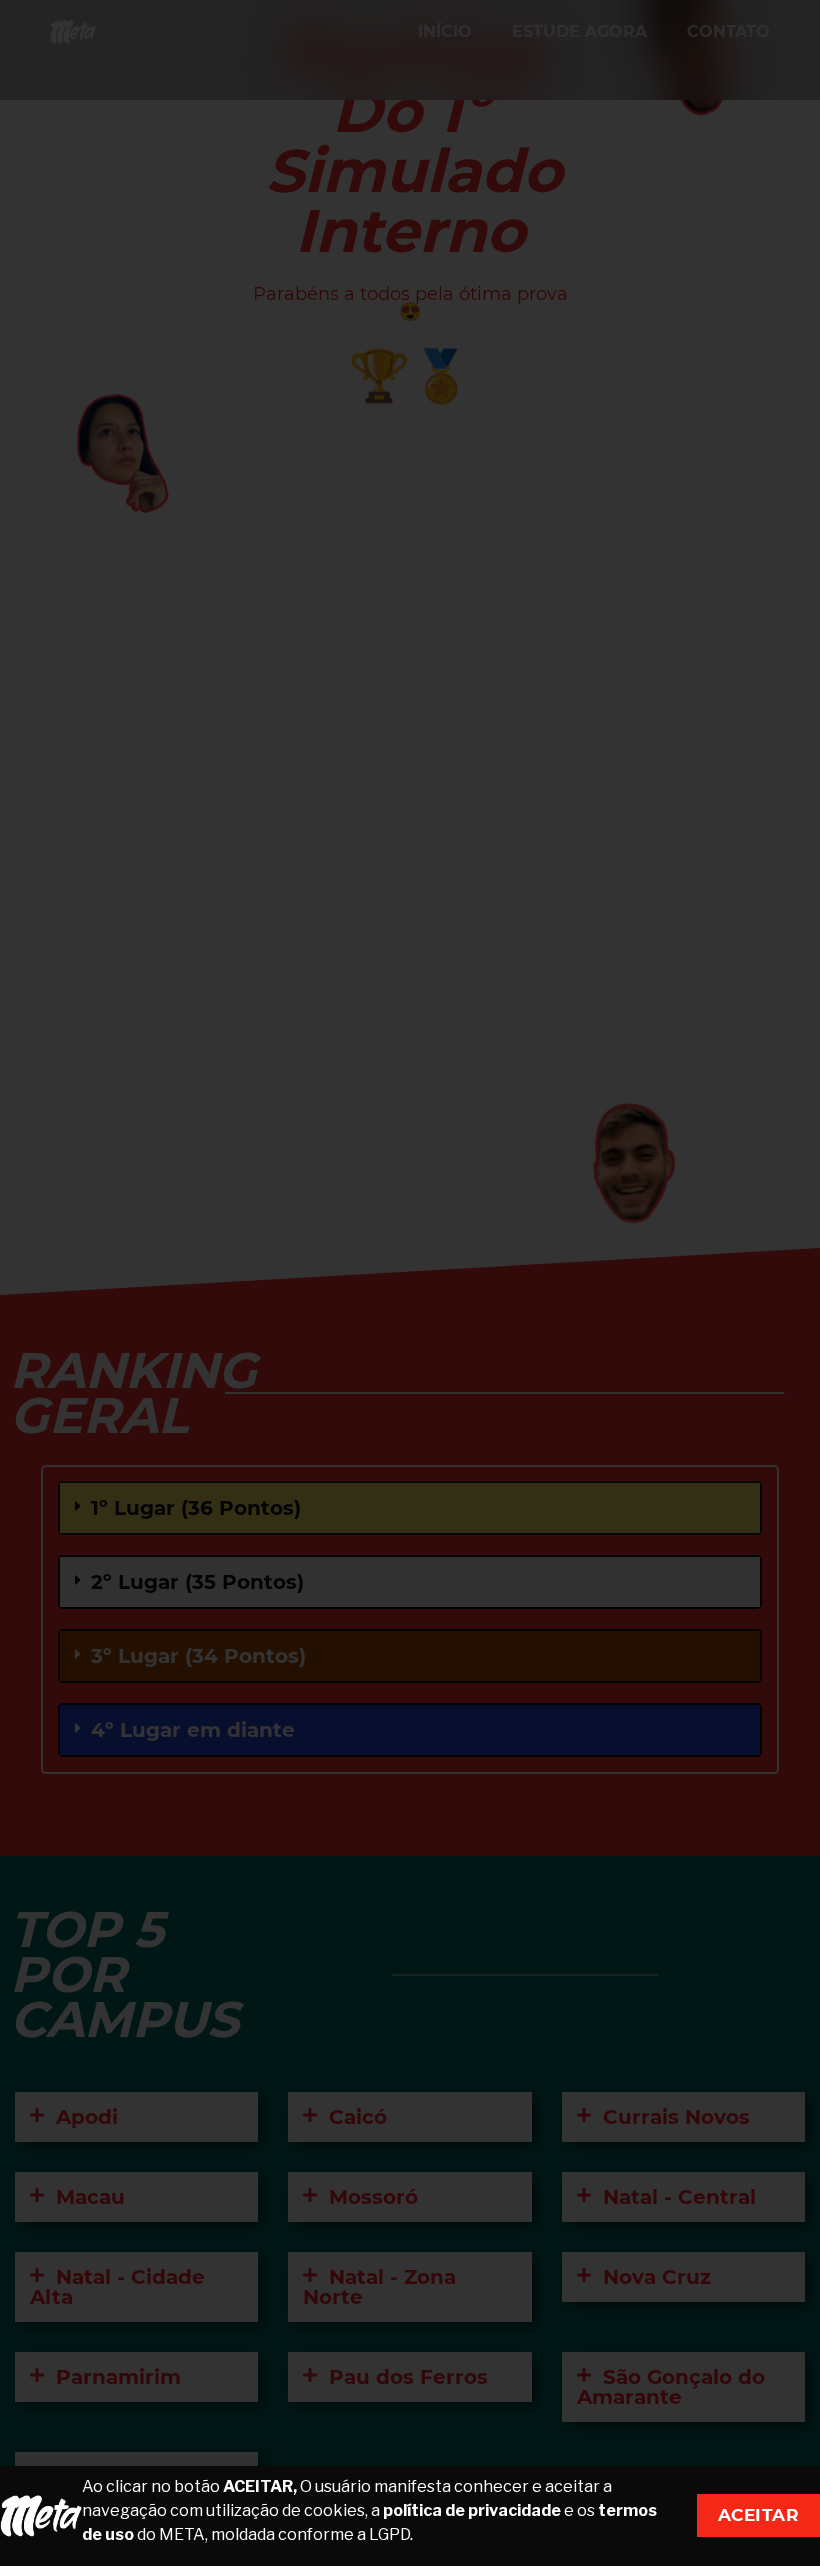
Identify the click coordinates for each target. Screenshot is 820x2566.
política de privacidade (472, 2510)
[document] (410, 1283)
